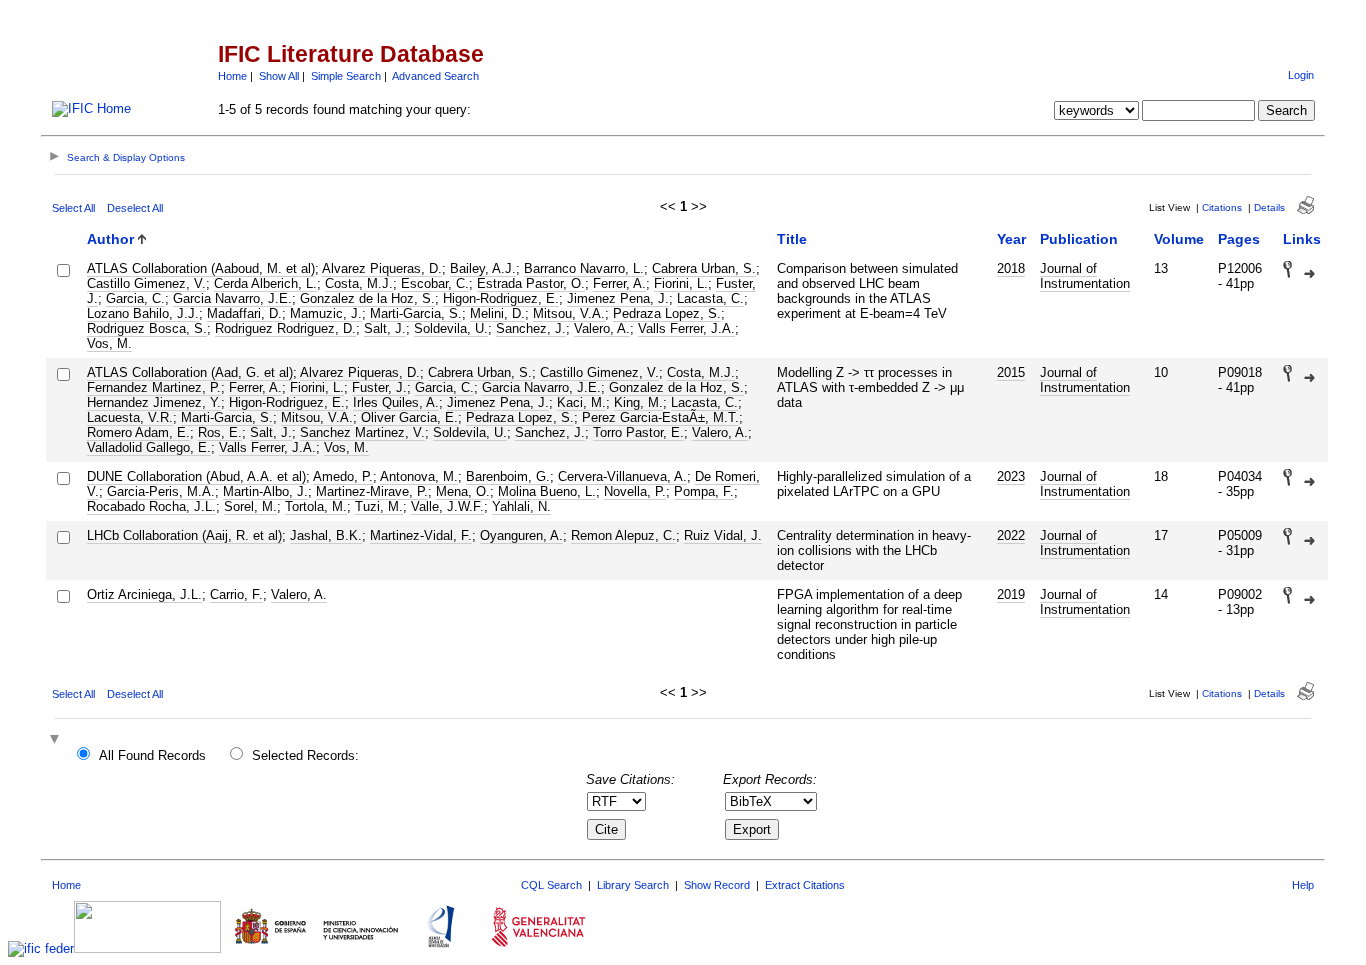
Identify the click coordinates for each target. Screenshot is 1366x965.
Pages (1239, 239)
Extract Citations (805, 885)
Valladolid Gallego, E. (149, 447)
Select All (73, 208)
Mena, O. (463, 491)
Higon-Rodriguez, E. (501, 298)
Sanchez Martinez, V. (362, 432)
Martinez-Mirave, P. (372, 491)
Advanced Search (435, 76)
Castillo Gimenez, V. (146, 283)
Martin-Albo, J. (265, 491)
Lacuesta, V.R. (130, 417)
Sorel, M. (250, 506)
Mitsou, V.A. (569, 313)
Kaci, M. (581, 402)
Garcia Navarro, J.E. (232, 298)
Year (1011, 239)
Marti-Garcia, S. (416, 313)
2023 (1011, 476)
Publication (1079, 239)
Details (1269, 207)
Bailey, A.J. (483, 268)
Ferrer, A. (619, 283)
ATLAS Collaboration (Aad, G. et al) (190, 372)
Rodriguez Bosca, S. (147, 328)
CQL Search (551, 885)
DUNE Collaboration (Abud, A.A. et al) (196, 476)
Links (1302, 239)
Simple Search (346, 76)
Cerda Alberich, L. (265, 283)
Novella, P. (635, 491)
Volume (1179, 239)
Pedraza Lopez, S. (667, 313)
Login (1301, 75)
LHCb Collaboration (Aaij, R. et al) (184, 535)
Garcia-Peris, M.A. (161, 491)
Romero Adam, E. (138, 432)
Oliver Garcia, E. (409, 417)
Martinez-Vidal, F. (421, 535)
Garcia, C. (135, 298)
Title (792, 239)
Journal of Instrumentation (1085, 276)
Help (1303, 885)
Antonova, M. (419, 476)
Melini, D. (497, 313)
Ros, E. (220, 432)
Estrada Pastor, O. (531, 283)
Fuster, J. (379, 387)
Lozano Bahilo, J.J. (143, 313)
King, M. (638, 402)
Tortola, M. (316, 506)
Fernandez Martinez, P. (154, 387)
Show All (279, 76)
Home (232, 76)
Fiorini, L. (681, 283)
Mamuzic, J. (326, 313)
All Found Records (152, 755)
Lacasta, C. (710, 298)
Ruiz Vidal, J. (723, 535)
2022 (1011, 535)
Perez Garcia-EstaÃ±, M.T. (660, 417)
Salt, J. (385, 328)
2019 (1011, 594)
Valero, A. (602, 328)
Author (110, 239)
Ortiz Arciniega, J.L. (144, 594)
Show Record (717, 885)
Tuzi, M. (379, 506)
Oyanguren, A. (521, 535)
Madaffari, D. (244, 313)
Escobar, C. (435, 283)
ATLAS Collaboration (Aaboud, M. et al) (201, 268)
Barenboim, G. (508, 476)
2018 (1011, 268)
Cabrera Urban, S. (704, 268)
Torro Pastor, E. (638, 432)
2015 (1011, 372)
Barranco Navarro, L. (584, 268)
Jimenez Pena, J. (618, 298)
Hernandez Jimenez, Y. (154, 402)
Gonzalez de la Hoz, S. (367, 298)
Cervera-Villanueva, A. (622, 476)
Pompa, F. (704, 491)
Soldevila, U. (451, 328)
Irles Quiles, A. (396, 402)
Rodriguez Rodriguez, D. (285, 328)
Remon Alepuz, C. (623, 535)
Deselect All (135, 208)
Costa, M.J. (359, 283)
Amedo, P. (343, 476)
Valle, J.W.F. (447, 506)
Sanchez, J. (531, 328)
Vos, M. (109, 343)
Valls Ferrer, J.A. (686, 328)
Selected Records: (305, 755)
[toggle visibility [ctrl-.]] (57, 740)
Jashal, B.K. (326, 535)
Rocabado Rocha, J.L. (151, 506)
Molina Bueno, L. (547, 491)
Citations (1222, 207)
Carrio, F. (236, 594)
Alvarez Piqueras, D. (382, 268)
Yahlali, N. (521, 506)
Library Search (633, 885)
